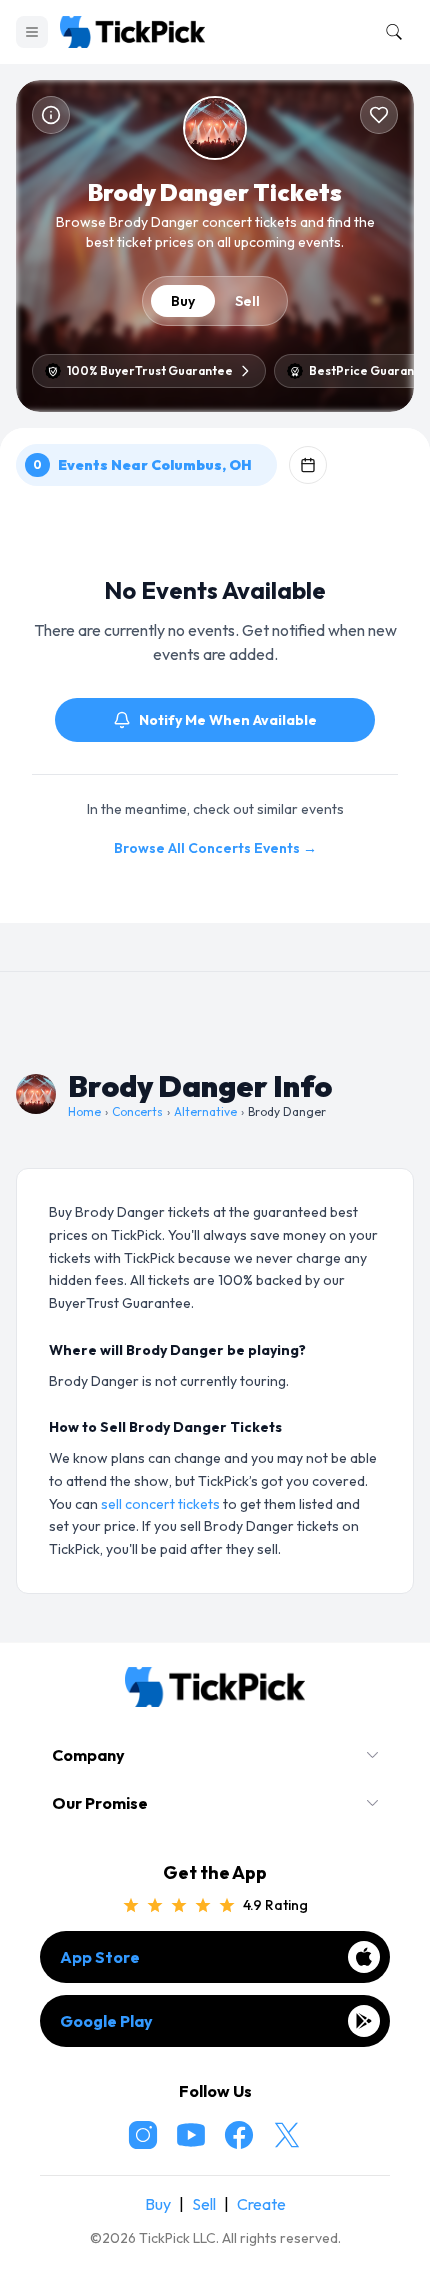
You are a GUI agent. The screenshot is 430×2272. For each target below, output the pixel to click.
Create (261, 2204)
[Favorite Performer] (379, 115)
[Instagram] (143, 2135)
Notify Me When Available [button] (228, 720)
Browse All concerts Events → (215, 848)
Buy (183, 301)
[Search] (390, 32)
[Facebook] (239, 2135)
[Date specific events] (308, 465)
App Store (100, 1957)
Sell (247, 301)
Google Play (106, 2021)
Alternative (205, 1111)
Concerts (137, 1111)
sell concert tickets (160, 1504)
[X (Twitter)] (287, 2135)
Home (84, 1111)
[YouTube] (191, 2135)
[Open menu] (32, 32)
